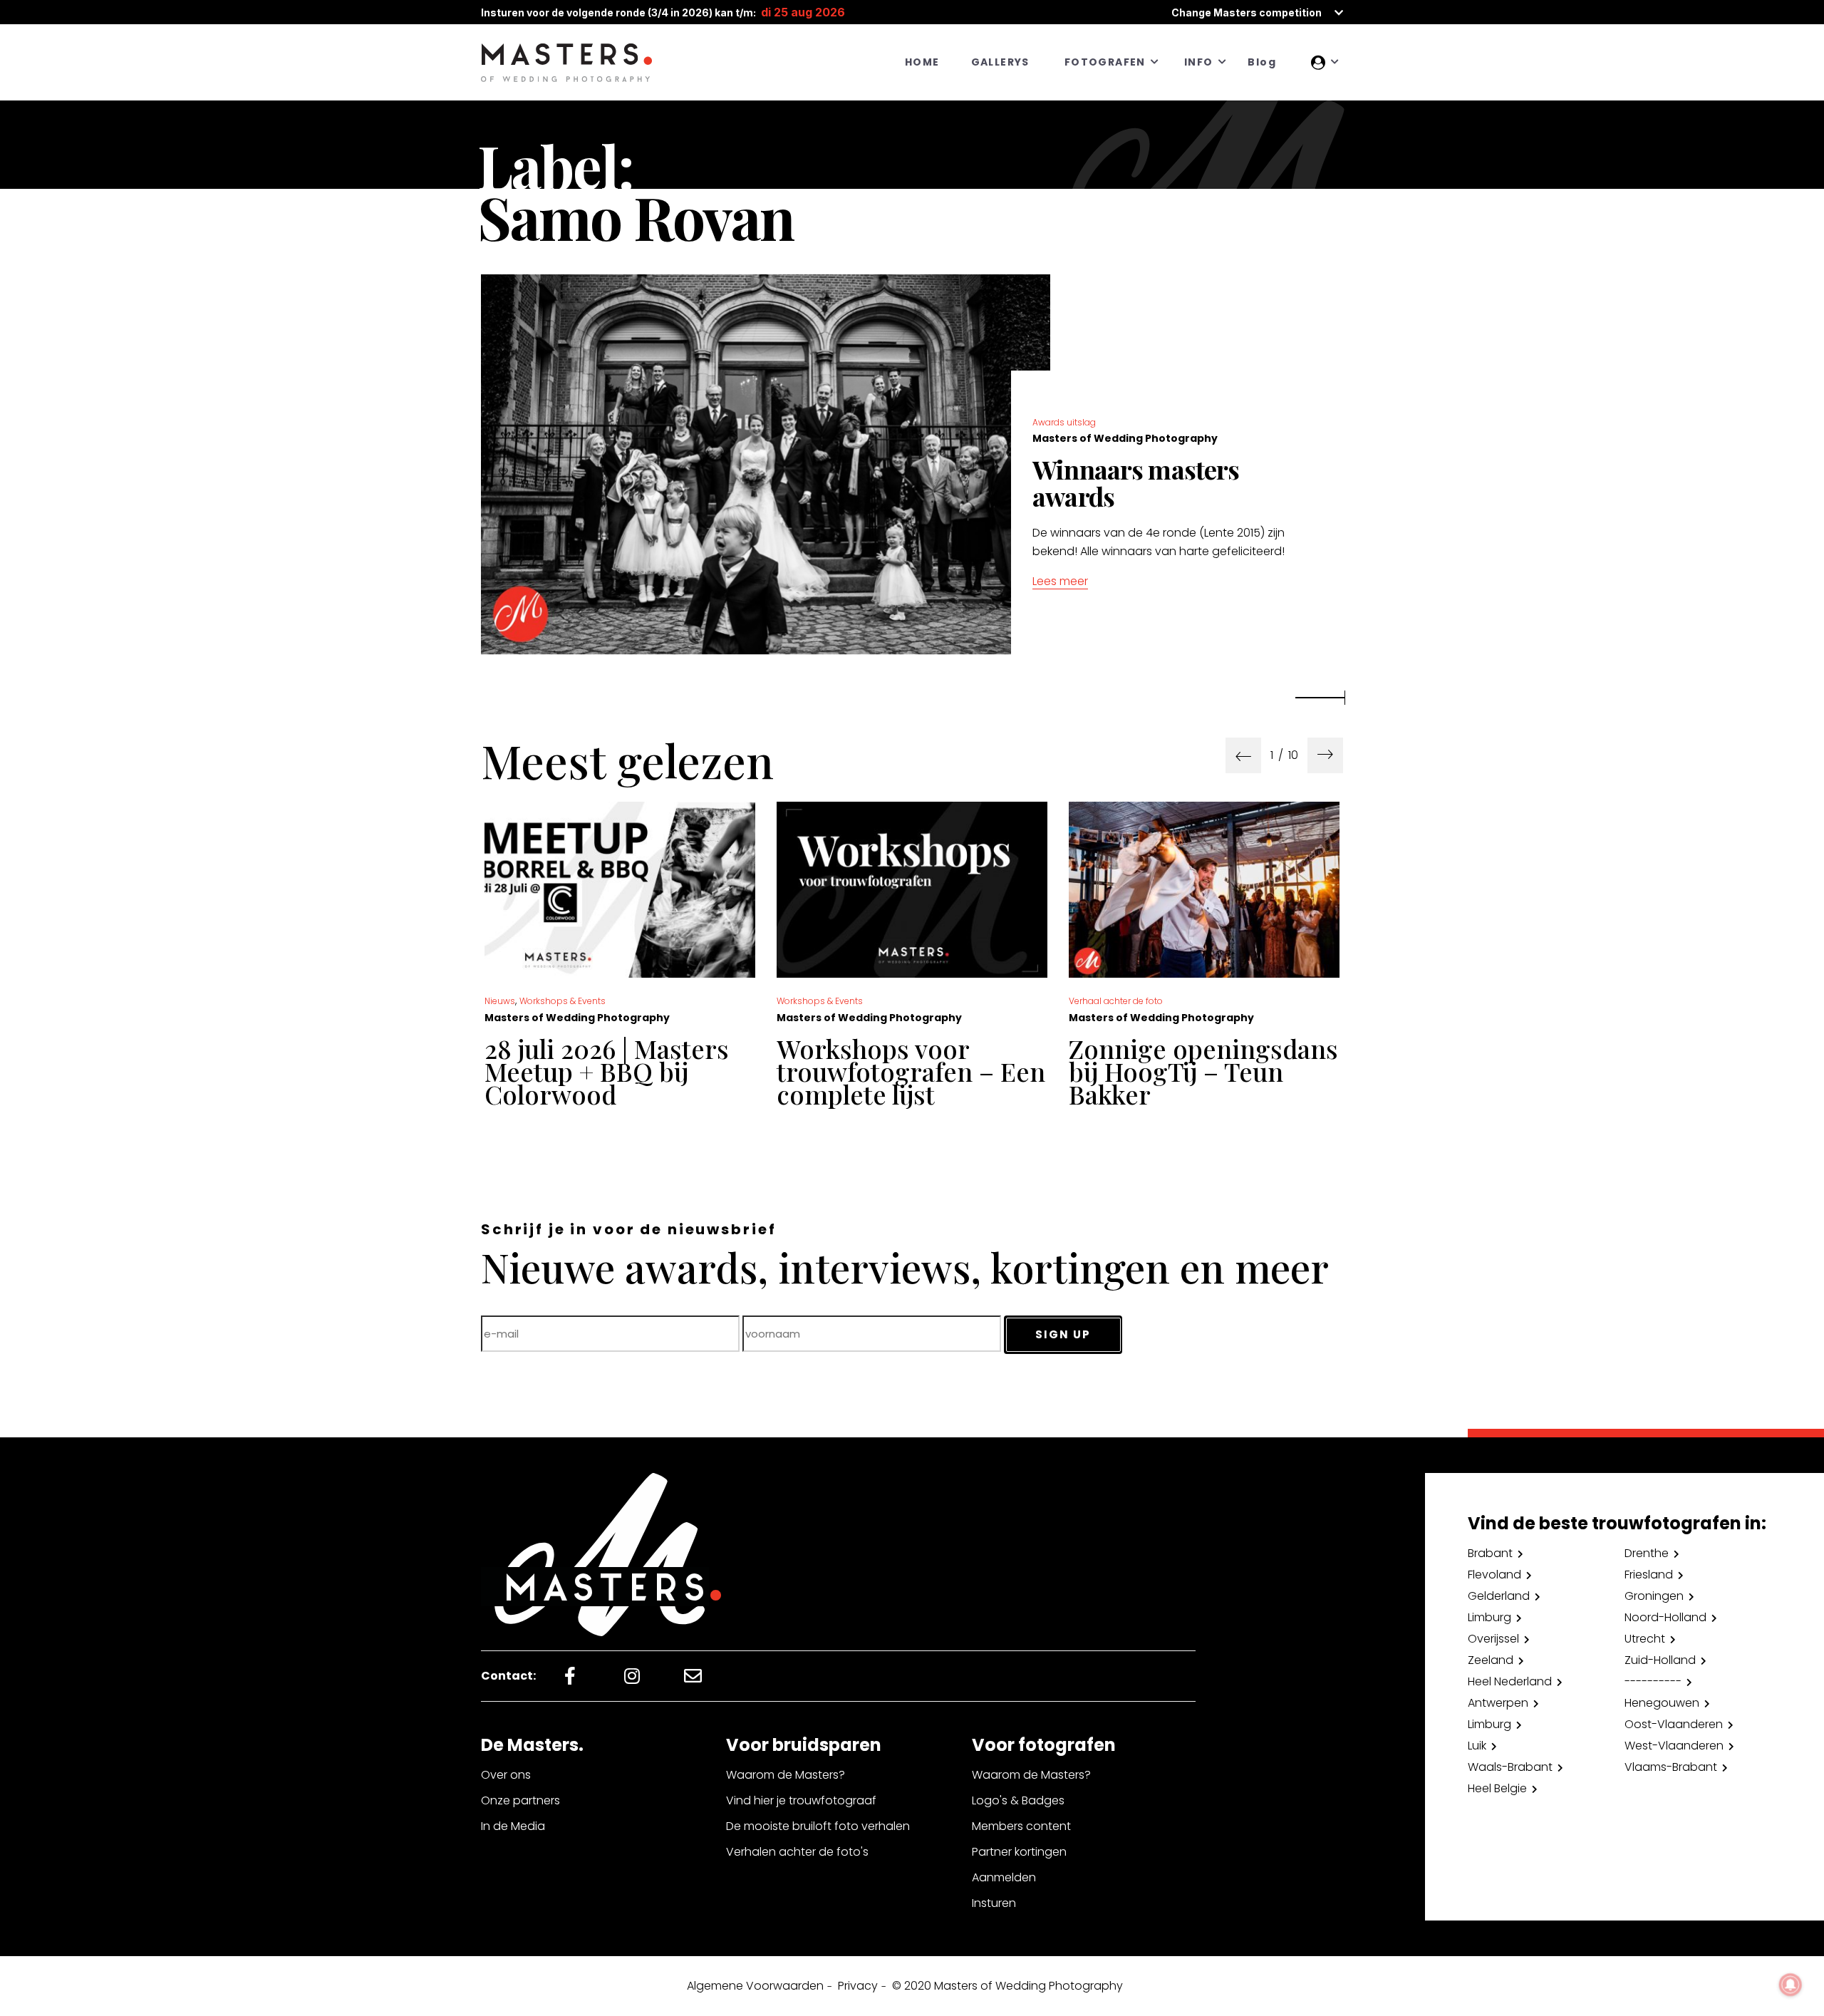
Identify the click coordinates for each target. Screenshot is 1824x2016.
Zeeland (1491, 1660)
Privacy (858, 1986)
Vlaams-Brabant (1671, 1767)
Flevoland (1494, 1575)
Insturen (994, 1903)
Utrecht (1645, 1639)
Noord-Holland (1665, 1617)
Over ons (506, 1775)
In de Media (513, 1826)
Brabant (1490, 1553)
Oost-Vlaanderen (1674, 1724)
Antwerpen (1498, 1703)
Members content (1021, 1826)
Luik (1477, 1746)
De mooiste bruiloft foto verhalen (818, 1826)
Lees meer (1060, 581)
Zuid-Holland (1660, 1660)
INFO (1199, 62)
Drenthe (1647, 1553)
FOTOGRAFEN (1105, 62)
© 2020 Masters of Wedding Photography (1007, 1986)
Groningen (1654, 1596)
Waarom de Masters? (786, 1775)
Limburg (1489, 1617)
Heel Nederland (1510, 1681)
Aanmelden (1004, 1877)
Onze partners (520, 1800)
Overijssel (1493, 1639)
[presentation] (1243, 755)
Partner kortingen (1019, 1852)
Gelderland (1499, 1596)
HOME (922, 62)
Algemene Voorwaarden (755, 1986)
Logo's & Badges (1018, 1800)
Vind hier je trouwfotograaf (801, 1800)
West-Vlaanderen (1674, 1746)
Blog (1262, 62)
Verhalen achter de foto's (797, 1852)
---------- (1653, 1681)
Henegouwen (1662, 1703)
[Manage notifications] (1791, 1985)
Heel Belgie (1497, 1788)
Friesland (1649, 1575)
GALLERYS (1000, 62)
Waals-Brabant (1510, 1767)
